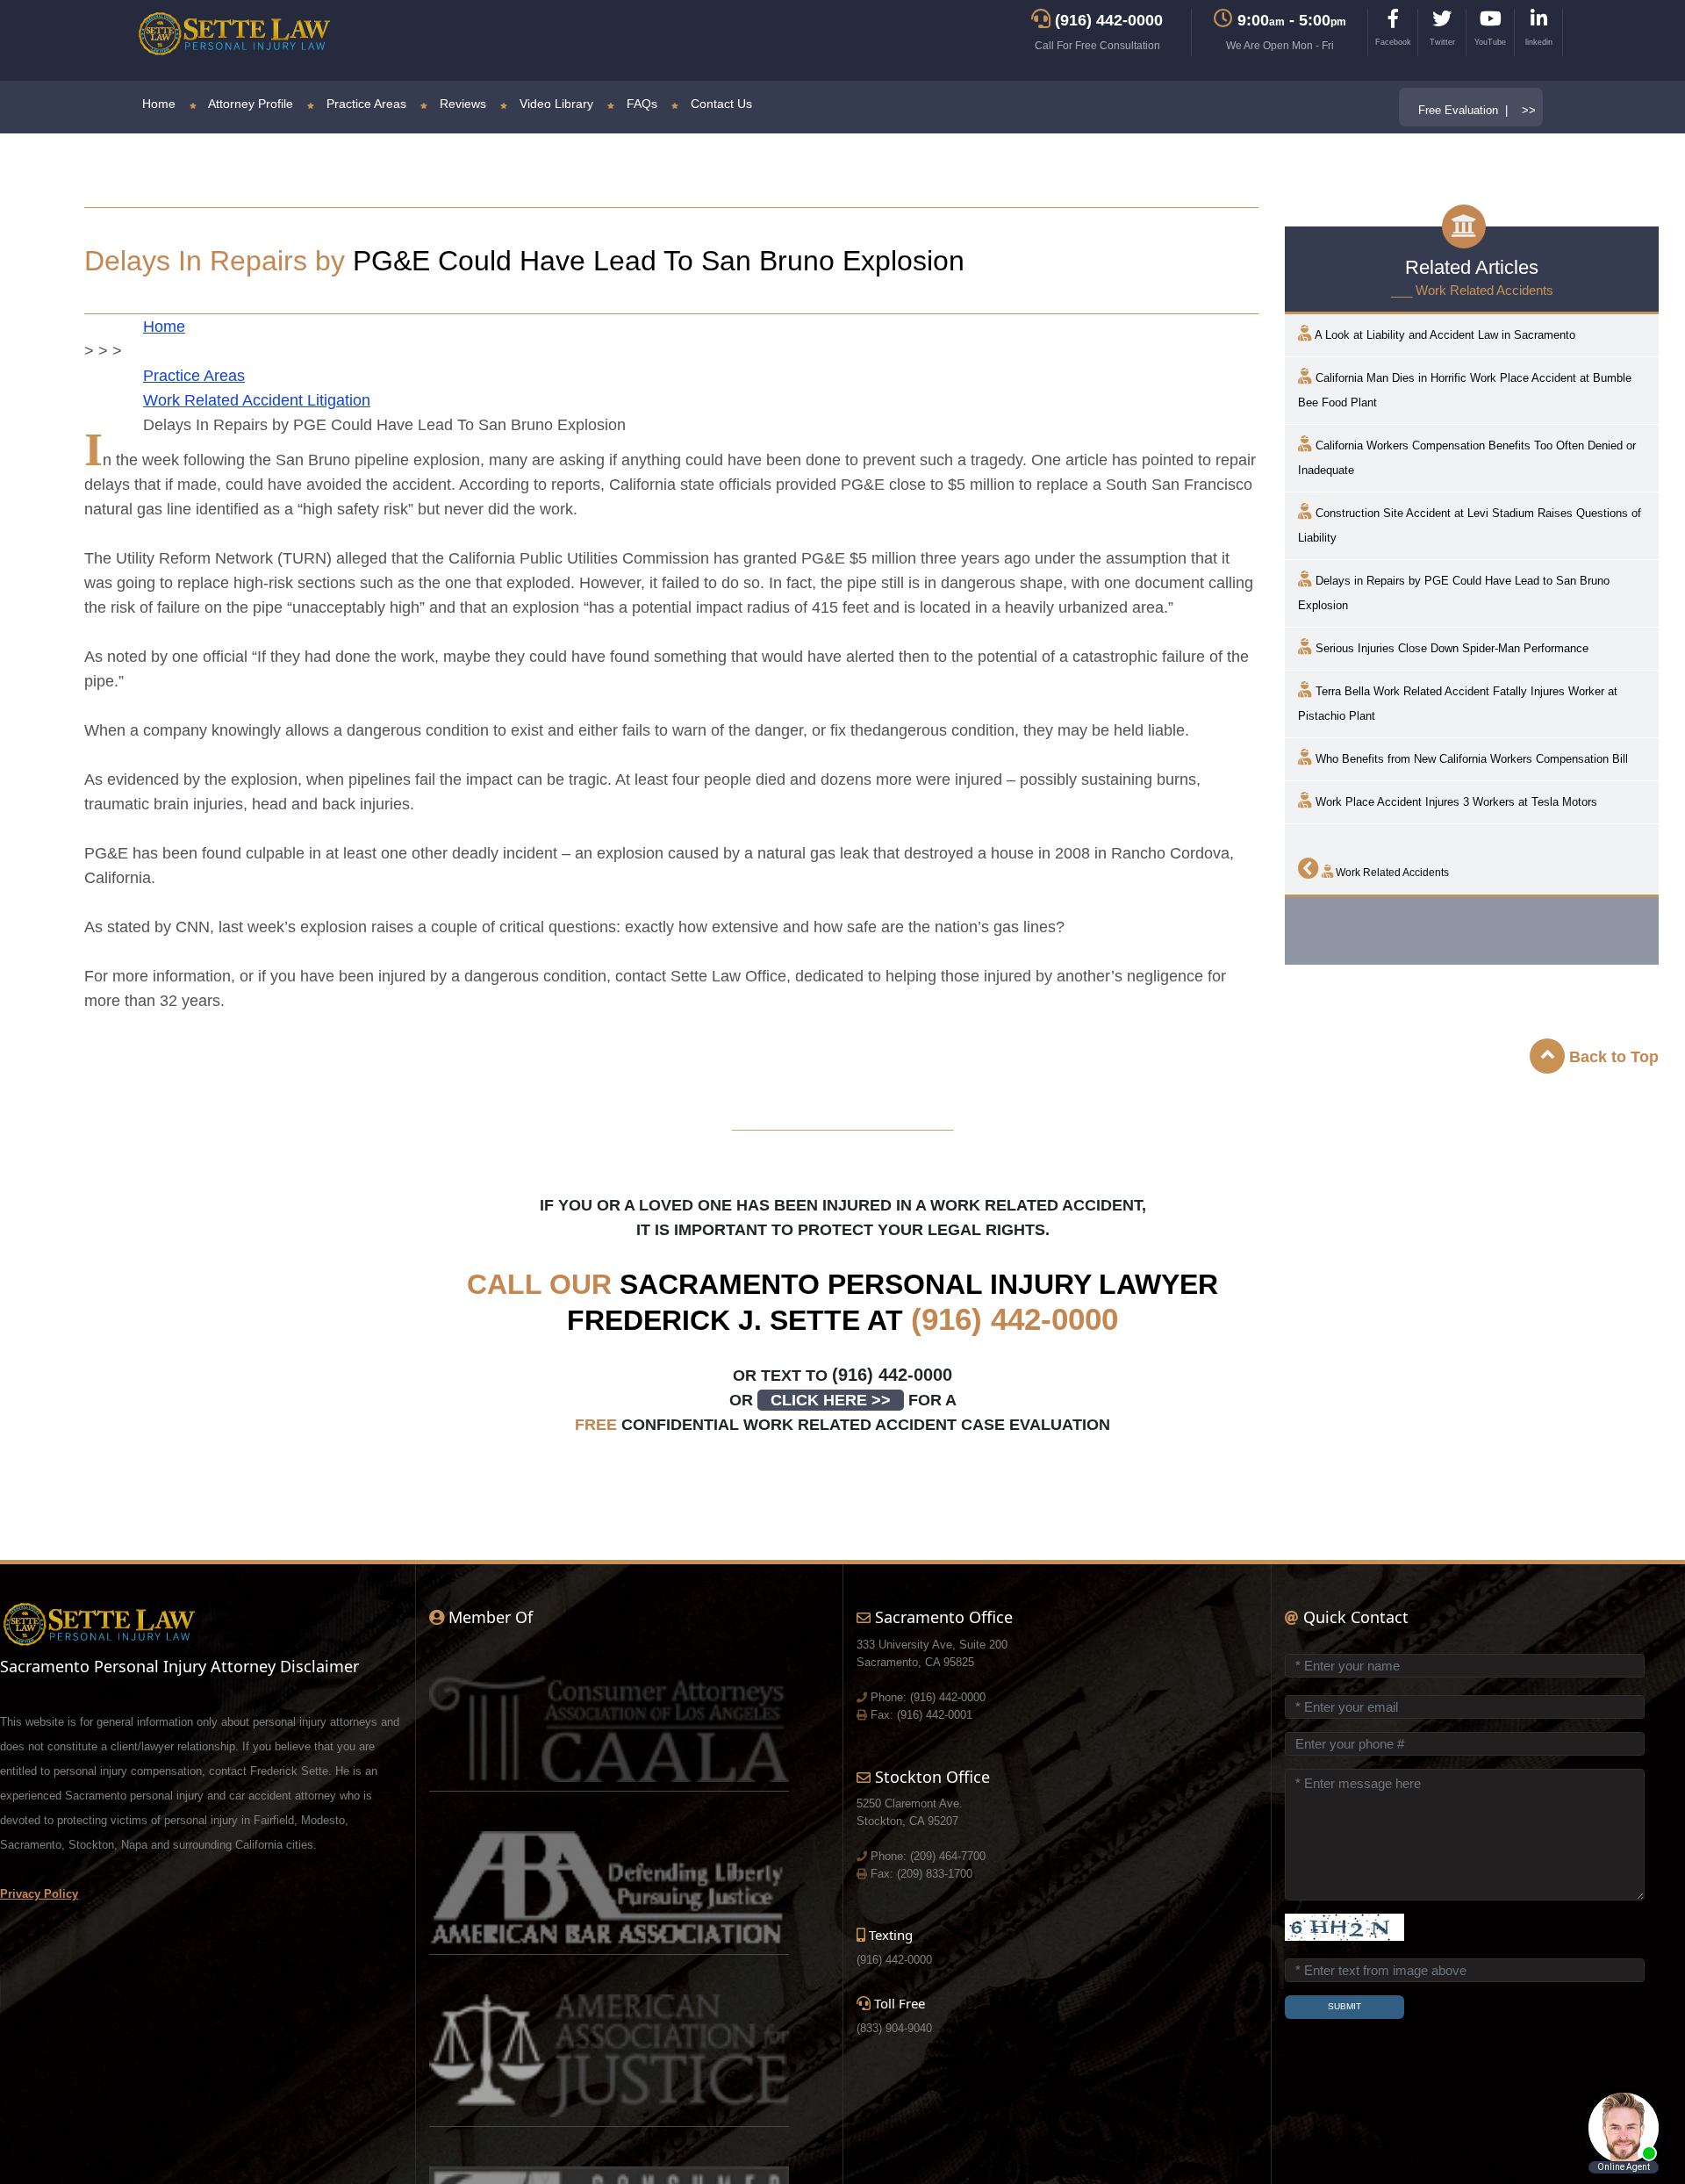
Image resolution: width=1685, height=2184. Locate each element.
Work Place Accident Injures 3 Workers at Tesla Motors (1455, 802)
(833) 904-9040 (894, 2028)
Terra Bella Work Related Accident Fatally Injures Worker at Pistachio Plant (1458, 704)
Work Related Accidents (1391, 873)
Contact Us (720, 104)
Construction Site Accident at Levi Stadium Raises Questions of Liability (1470, 525)
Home (159, 104)
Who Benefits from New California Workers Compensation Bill (1470, 759)
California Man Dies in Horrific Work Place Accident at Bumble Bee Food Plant (1465, 390)
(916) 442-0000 (1015, 1319)
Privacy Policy (39, 1894)
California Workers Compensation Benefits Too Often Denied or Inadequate (1467, 458)
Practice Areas (365, 104)
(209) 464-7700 (948, 1856)
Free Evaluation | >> (1477, 110)
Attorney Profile (249, 104)
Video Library (555, 104)
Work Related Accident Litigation (257, 400)
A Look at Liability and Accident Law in (1444, 335)
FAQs (640, 104)
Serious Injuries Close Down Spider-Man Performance (1450, 648)
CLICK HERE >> (831, 1400)
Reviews (461, 104)
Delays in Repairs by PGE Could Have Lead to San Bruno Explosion (1454, 593)
